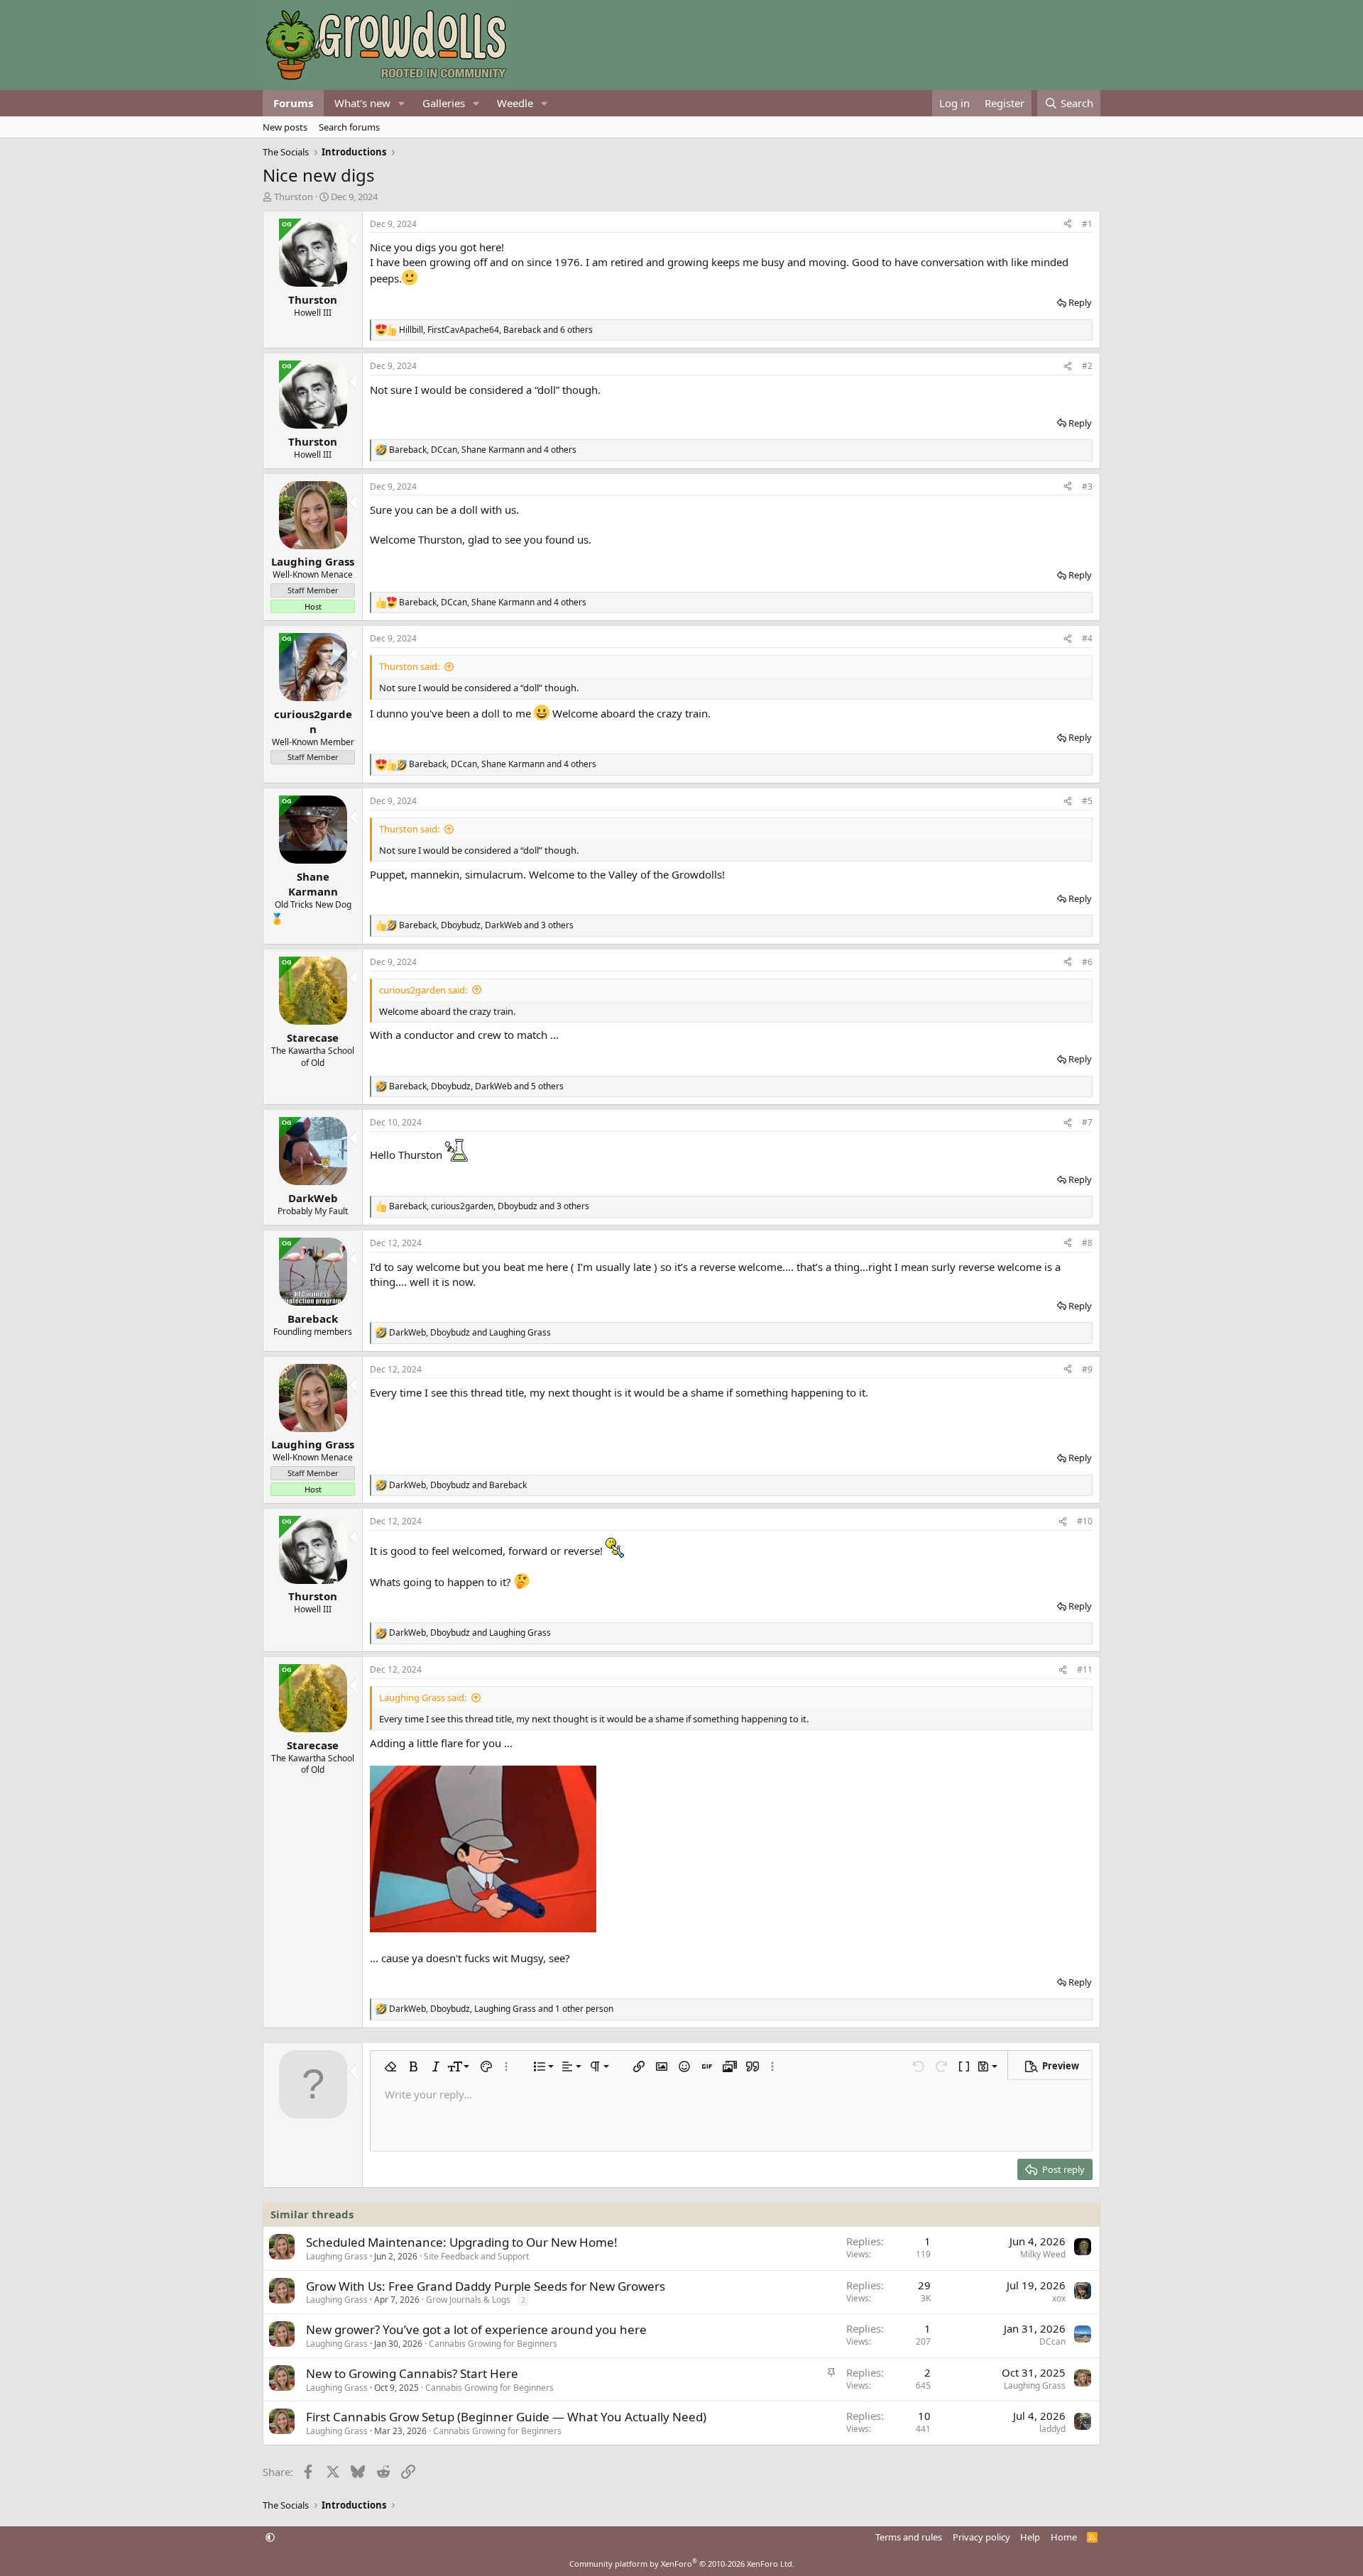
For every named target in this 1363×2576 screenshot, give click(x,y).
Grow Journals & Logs (468, 2300)
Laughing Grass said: (423, 1697)
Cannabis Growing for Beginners (493, 2344)
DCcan (1052, 2341)
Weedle (515, 103)
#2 (1087, 366)
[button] (402, 103)
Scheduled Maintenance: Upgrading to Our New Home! (462, 2242)
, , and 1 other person (501, 2009)
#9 (1087, 1369)
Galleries (444, 103)
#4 (1087, 638)
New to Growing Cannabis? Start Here (412, 2373)
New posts (285, 127)
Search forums (349, 127)
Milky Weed (1043, 2254)
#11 (1085, 1669)
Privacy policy (981, 2537)
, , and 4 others (483, 450)
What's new (362, 103)
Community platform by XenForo (682, 2564)
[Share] (1068, 225)
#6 (1087, 962)
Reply (1080, 302)
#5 (1087, 801)
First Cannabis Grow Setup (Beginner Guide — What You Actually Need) (506, 2417)
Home (1064, 2537)
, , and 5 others (476, 1086)
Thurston (294, 197)
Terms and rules (909, 2537)
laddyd (1052, 2429)
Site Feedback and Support (476, 2256)
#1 (1087, 224)
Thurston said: (409, 666)
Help (1030, 2537)
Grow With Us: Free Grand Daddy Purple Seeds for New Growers (486, 2286)
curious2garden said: (423, 990)
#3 (1087, 486)
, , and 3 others (486, 925)
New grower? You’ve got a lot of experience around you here (476, 2329)
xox (1059, 2298)
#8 (1087, 1243)
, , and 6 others (496, 330)
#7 (1087, 1122)
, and (470, 1333)
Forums (293, 103)
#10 (1085, 1521)
